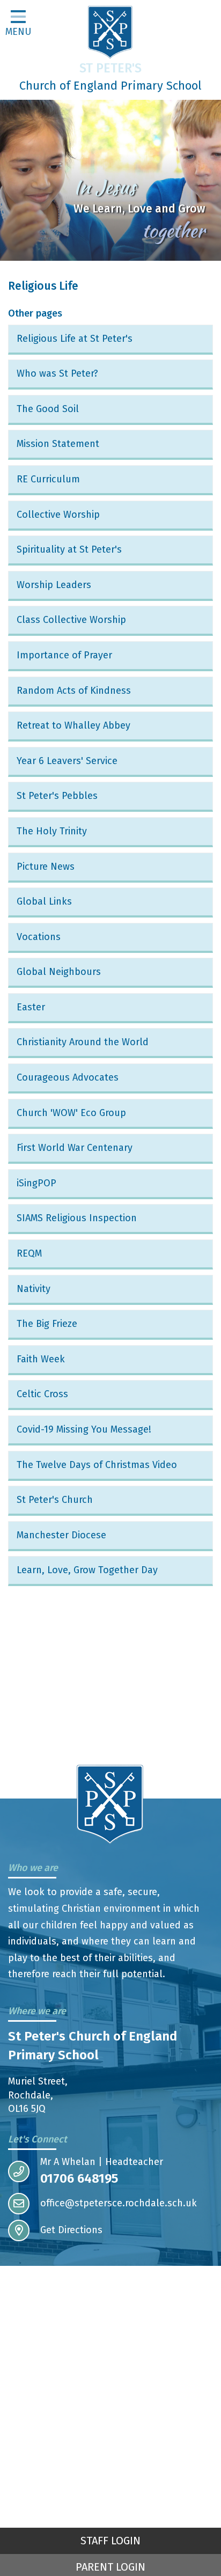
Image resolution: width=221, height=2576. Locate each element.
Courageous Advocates (68, 1077)
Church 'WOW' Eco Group (71, 1113)
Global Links (44, 901)
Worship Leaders (54, 585)
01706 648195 (79, 2178)
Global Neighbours (59, 972)
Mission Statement (58, 444)
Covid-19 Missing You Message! (84, 1429)
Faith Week (41, 1359)
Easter (31, 1007)
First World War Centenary (75, 1148)
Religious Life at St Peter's (75, 339)
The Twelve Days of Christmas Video (97, 1465)
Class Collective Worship (71, 620)
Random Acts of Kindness (74, 691)
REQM (29, 1253)
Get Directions (71, 2230)
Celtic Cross (42, 1394)
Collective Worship (58, 515)
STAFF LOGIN (110, 2541)
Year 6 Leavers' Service (67, 761)
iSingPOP (36, 1183)
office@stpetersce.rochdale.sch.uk (119, 2203)
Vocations (39, 937)
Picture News (46, 867)
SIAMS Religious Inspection (77, 1218)
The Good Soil (48, 409)
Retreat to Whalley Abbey (73, 725)
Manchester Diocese (61, 1535)
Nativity (34, 1289)
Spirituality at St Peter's (69, 549)
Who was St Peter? (57, 373)
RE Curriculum (48, 479)
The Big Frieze (47, 1324)
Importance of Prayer (64, 655)
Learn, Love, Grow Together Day (87, 1570)
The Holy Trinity (52, 831)
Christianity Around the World (83, 1042)
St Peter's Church (55, 1500)
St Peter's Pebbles (57, 796)
